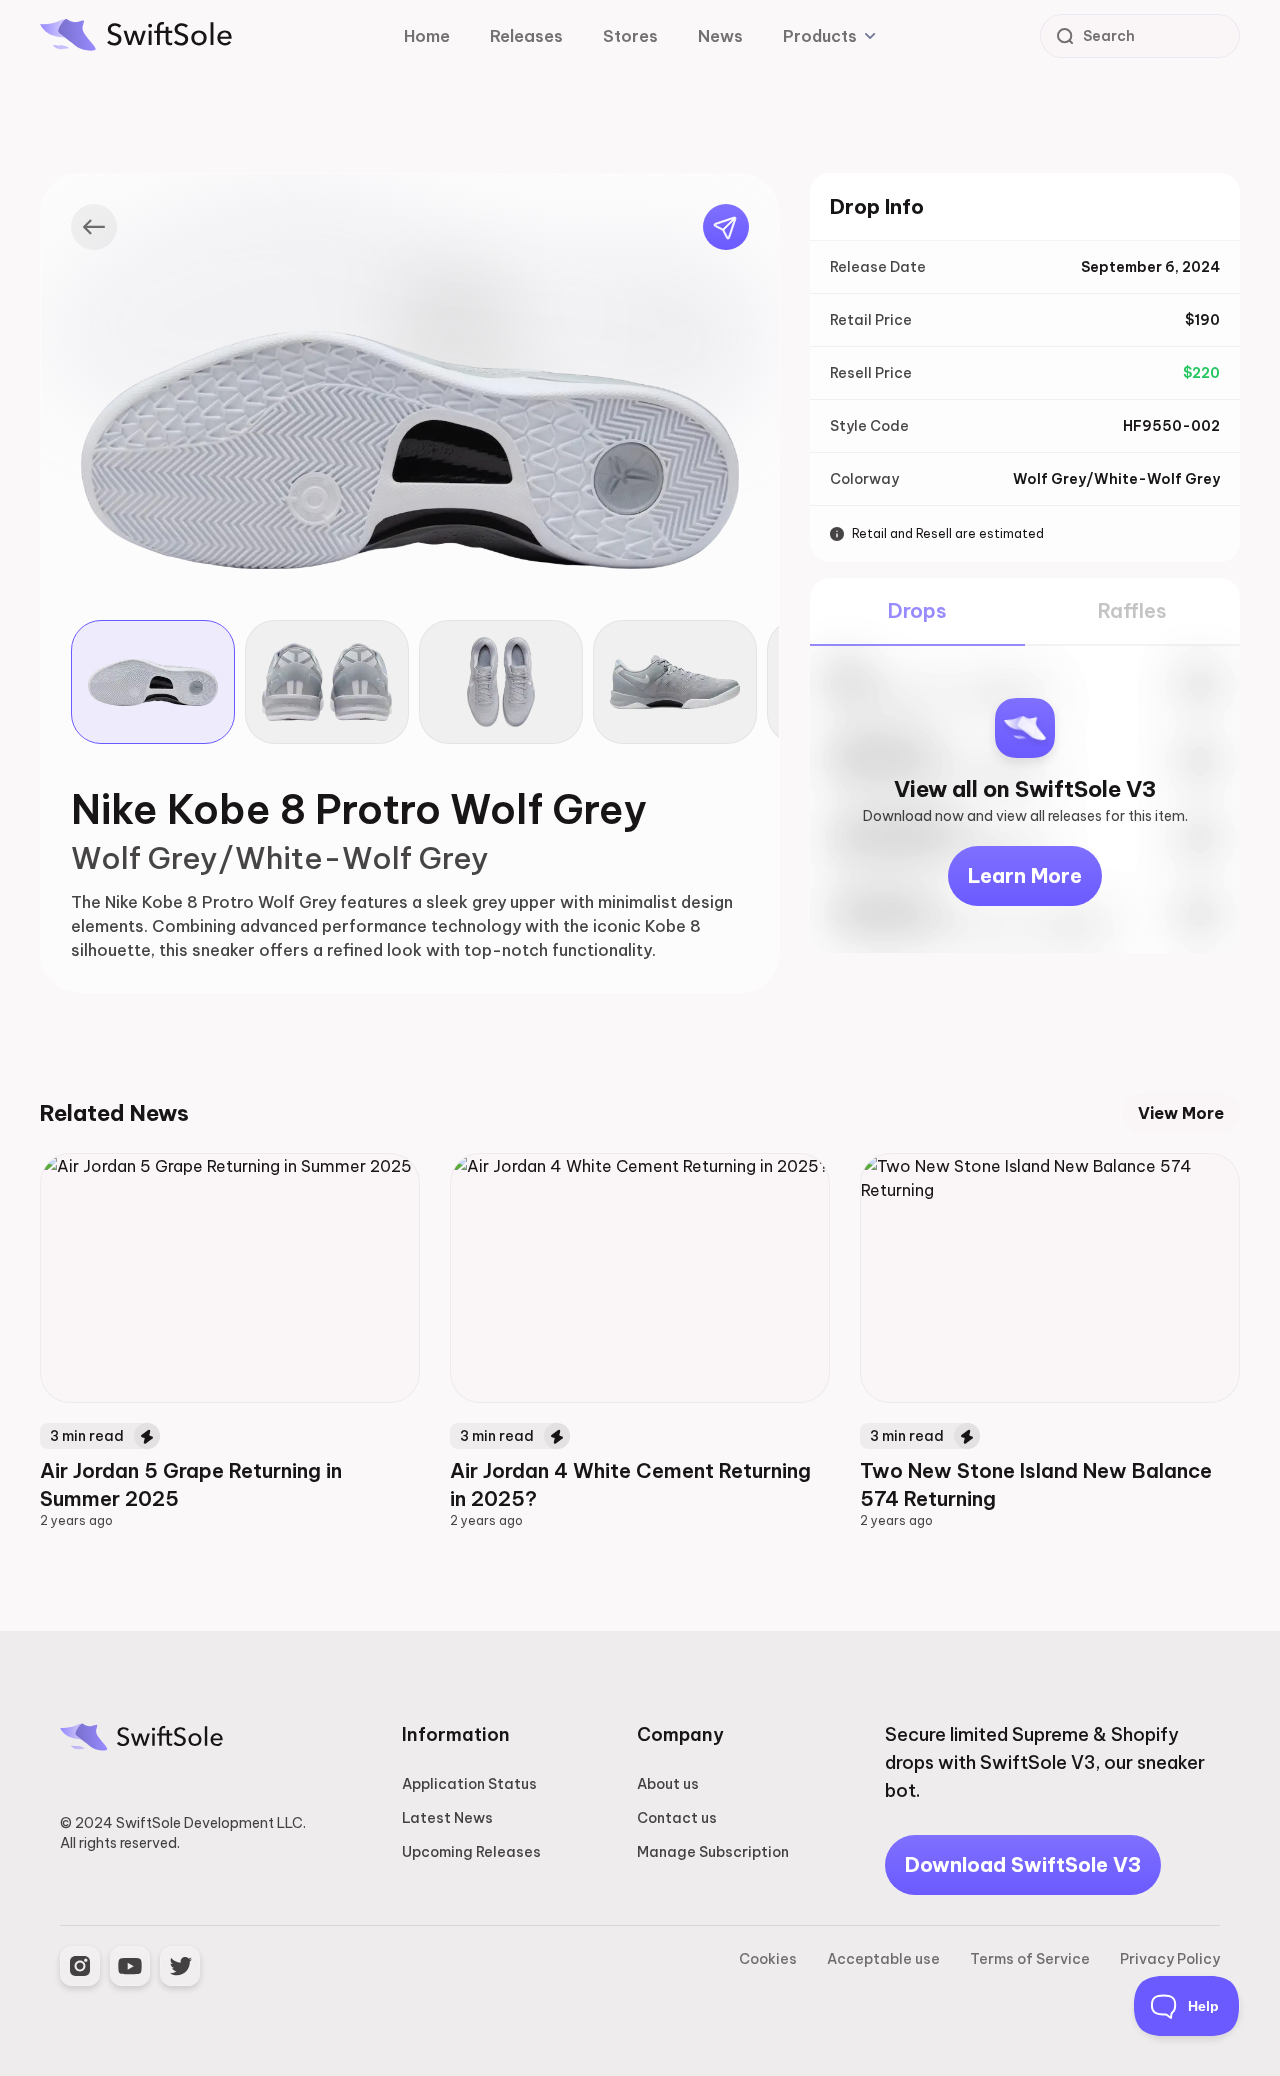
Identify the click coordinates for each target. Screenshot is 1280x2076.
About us (668, 1784)
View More (1181, 1113)
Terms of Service (1030, 1959)
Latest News (447, 1818)
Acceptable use (883, 1959)
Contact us (677, 1818)
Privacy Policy (1170, 1959)
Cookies (768, 1959)
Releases (526, 36)
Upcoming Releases (471, 1852)
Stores (630, 36)
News (720, 36)
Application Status (469, 1784)
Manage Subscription (713, 1852)
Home (427, 36)
